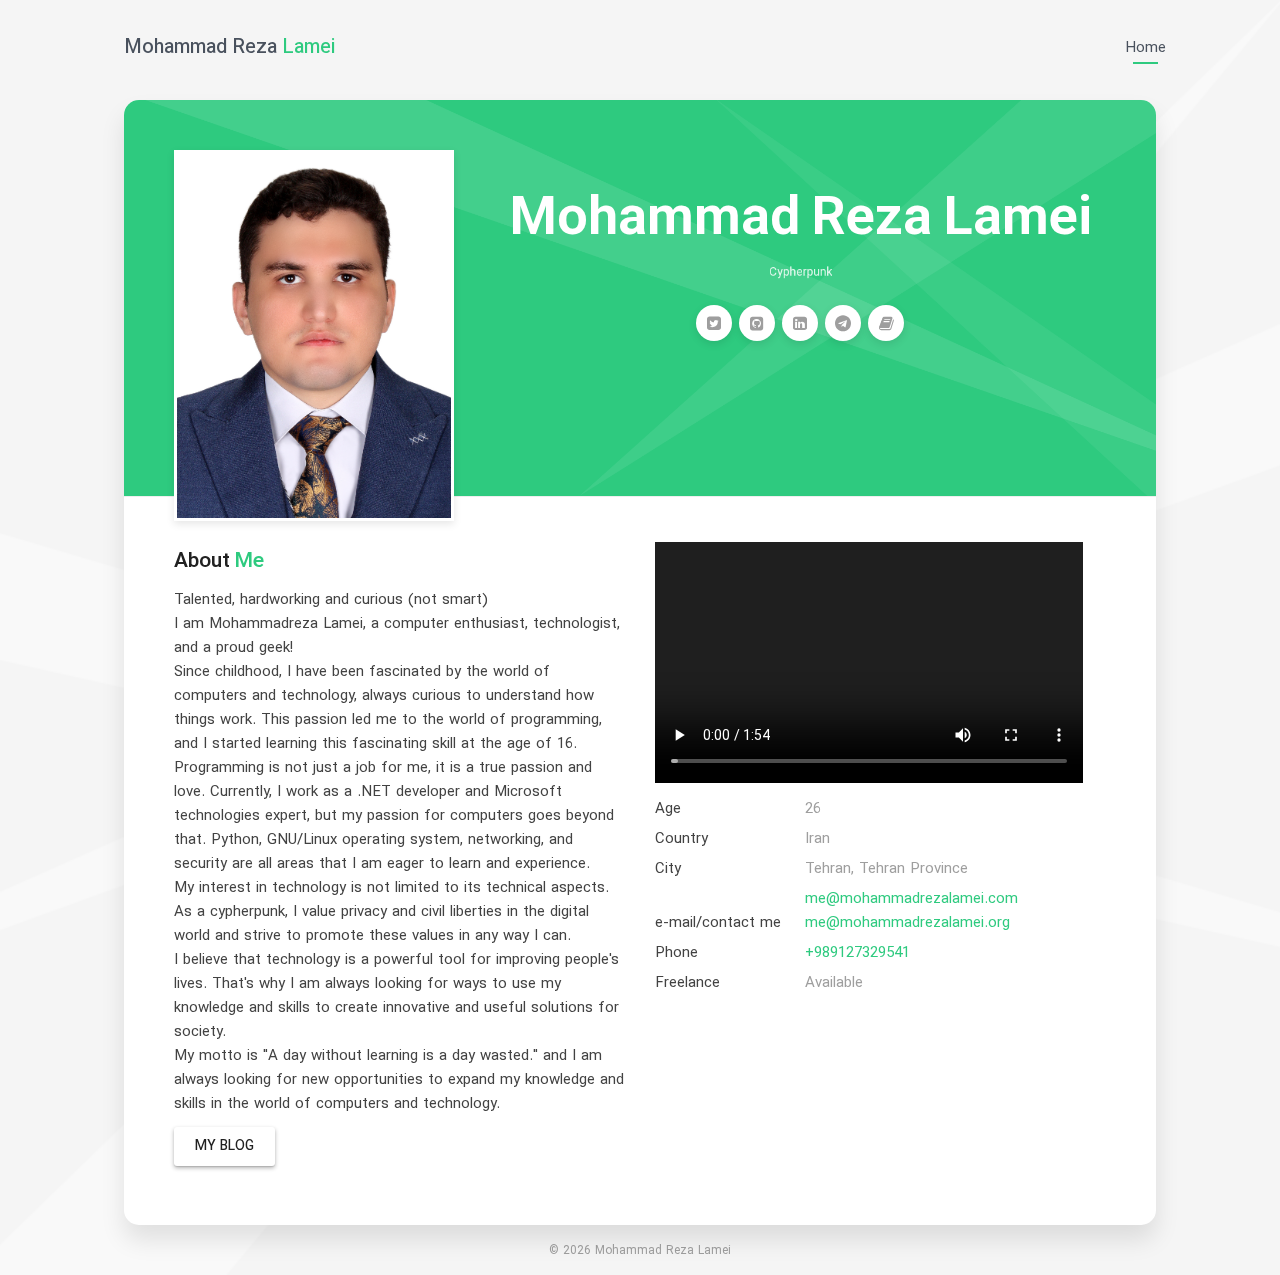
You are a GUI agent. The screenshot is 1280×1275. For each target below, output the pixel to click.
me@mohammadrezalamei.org (907, 923)
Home (1145, 48)
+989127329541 (857, 953)
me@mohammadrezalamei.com (911, 899)
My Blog (224, 1146)
